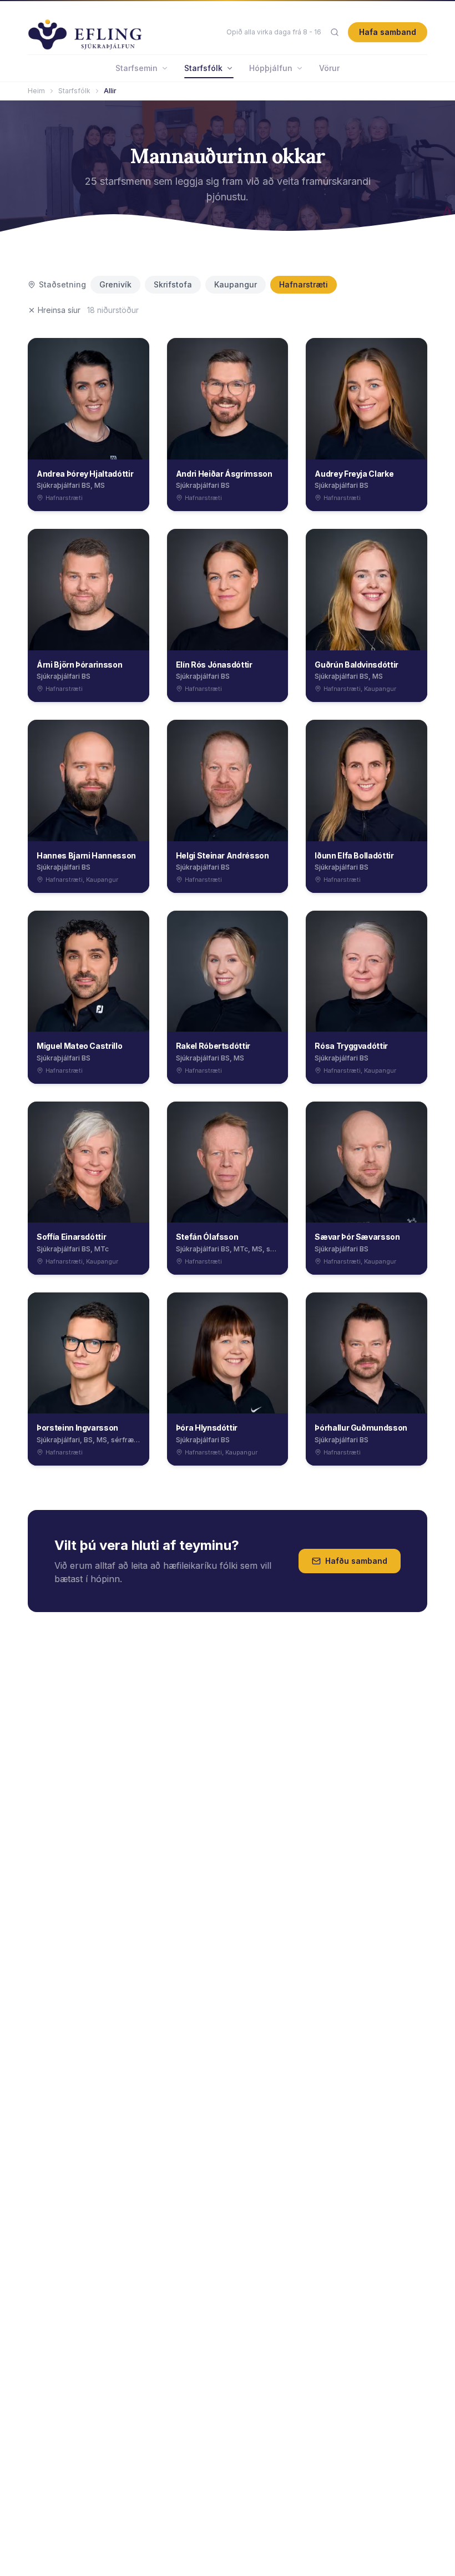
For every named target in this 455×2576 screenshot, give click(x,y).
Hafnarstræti (304, 284)
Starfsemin (136, 68)
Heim (36, 91)
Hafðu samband (356, 1561)
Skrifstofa (173, 284)
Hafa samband (388, 32)
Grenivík (115, 284)
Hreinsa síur (59, 310)
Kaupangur (236, 284)
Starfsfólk (203, 68)
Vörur (329, 68)
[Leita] (335, 32)
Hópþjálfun (271, 68)
